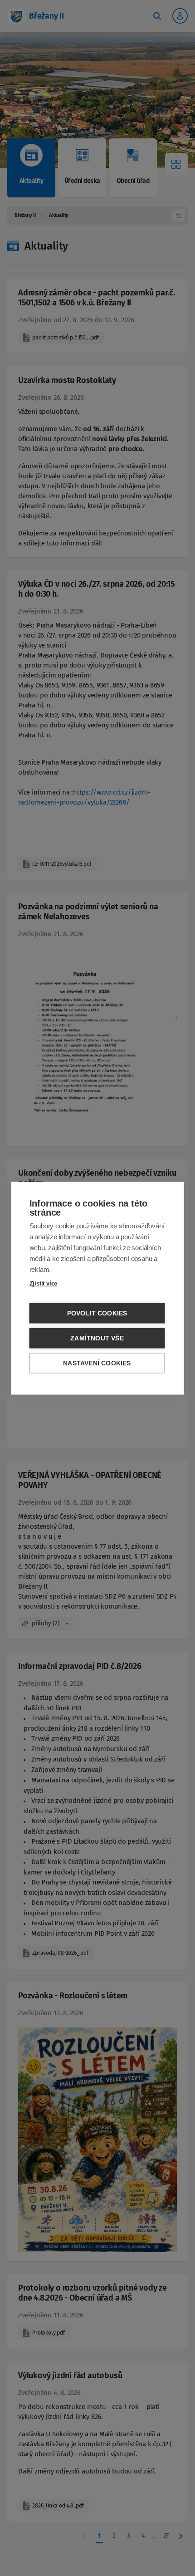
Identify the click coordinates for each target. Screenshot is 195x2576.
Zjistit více (44, 1283)
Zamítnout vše (97, 1338)
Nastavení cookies (97, 1363)
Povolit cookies (97, 1313)
